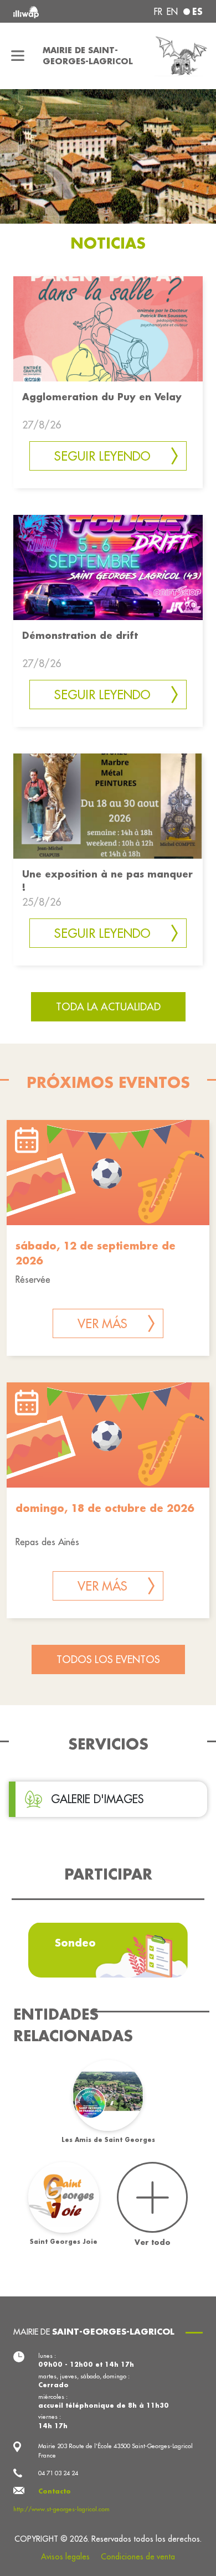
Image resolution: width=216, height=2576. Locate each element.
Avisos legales (65, 2557)
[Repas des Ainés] (108, 1435)
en (172, 12)
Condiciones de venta (138, 2557)
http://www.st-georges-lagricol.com (61, 2509)
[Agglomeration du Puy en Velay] (108, 328)
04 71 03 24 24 (58, 2473)
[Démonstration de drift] (108, 566)
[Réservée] (108, 1173)
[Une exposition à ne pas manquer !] (108, 805)
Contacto (55, 2491)
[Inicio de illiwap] (49, 11)
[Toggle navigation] (18, 56)
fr (158, 12)
